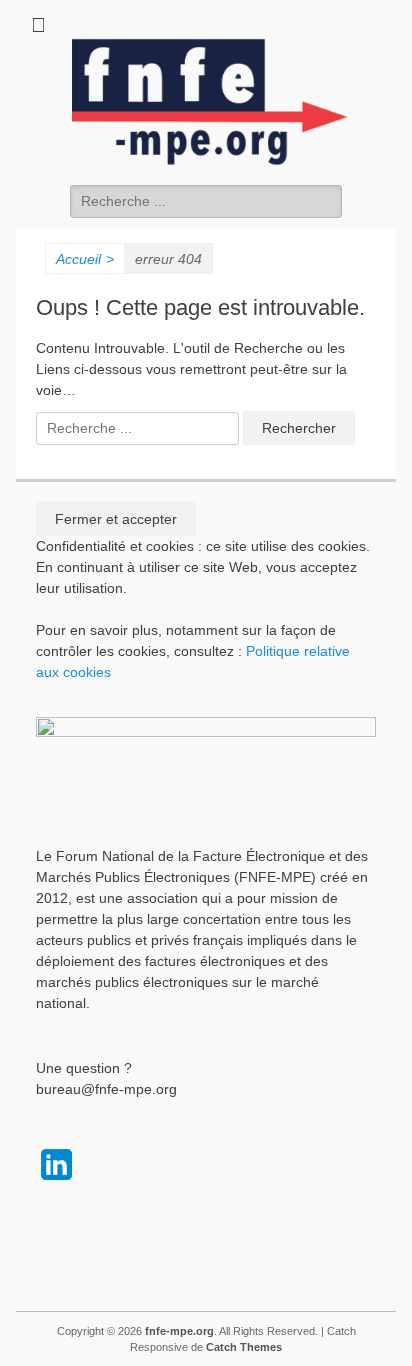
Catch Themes (244, 1347)
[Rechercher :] (206, 201)
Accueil (85, 259)
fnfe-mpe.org (179, 1331)
